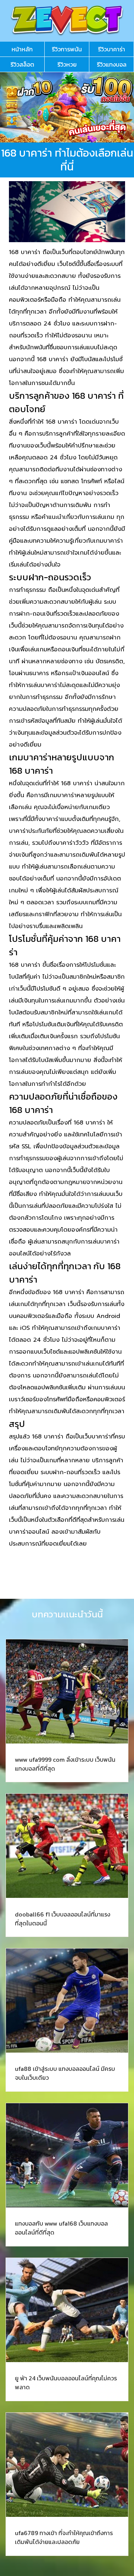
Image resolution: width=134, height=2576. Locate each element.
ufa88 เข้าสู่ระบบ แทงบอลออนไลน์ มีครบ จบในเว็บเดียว (65, 2073)
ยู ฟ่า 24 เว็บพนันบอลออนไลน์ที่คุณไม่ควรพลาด (66, 2383)
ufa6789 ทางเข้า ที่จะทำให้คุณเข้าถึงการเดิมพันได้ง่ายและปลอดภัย (64, 2537)
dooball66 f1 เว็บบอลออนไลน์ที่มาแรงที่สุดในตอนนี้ (63, 1919)
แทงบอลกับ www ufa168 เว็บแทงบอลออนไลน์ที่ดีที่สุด (61, 2228)
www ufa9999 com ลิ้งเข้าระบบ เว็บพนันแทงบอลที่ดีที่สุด (65, 1764)
